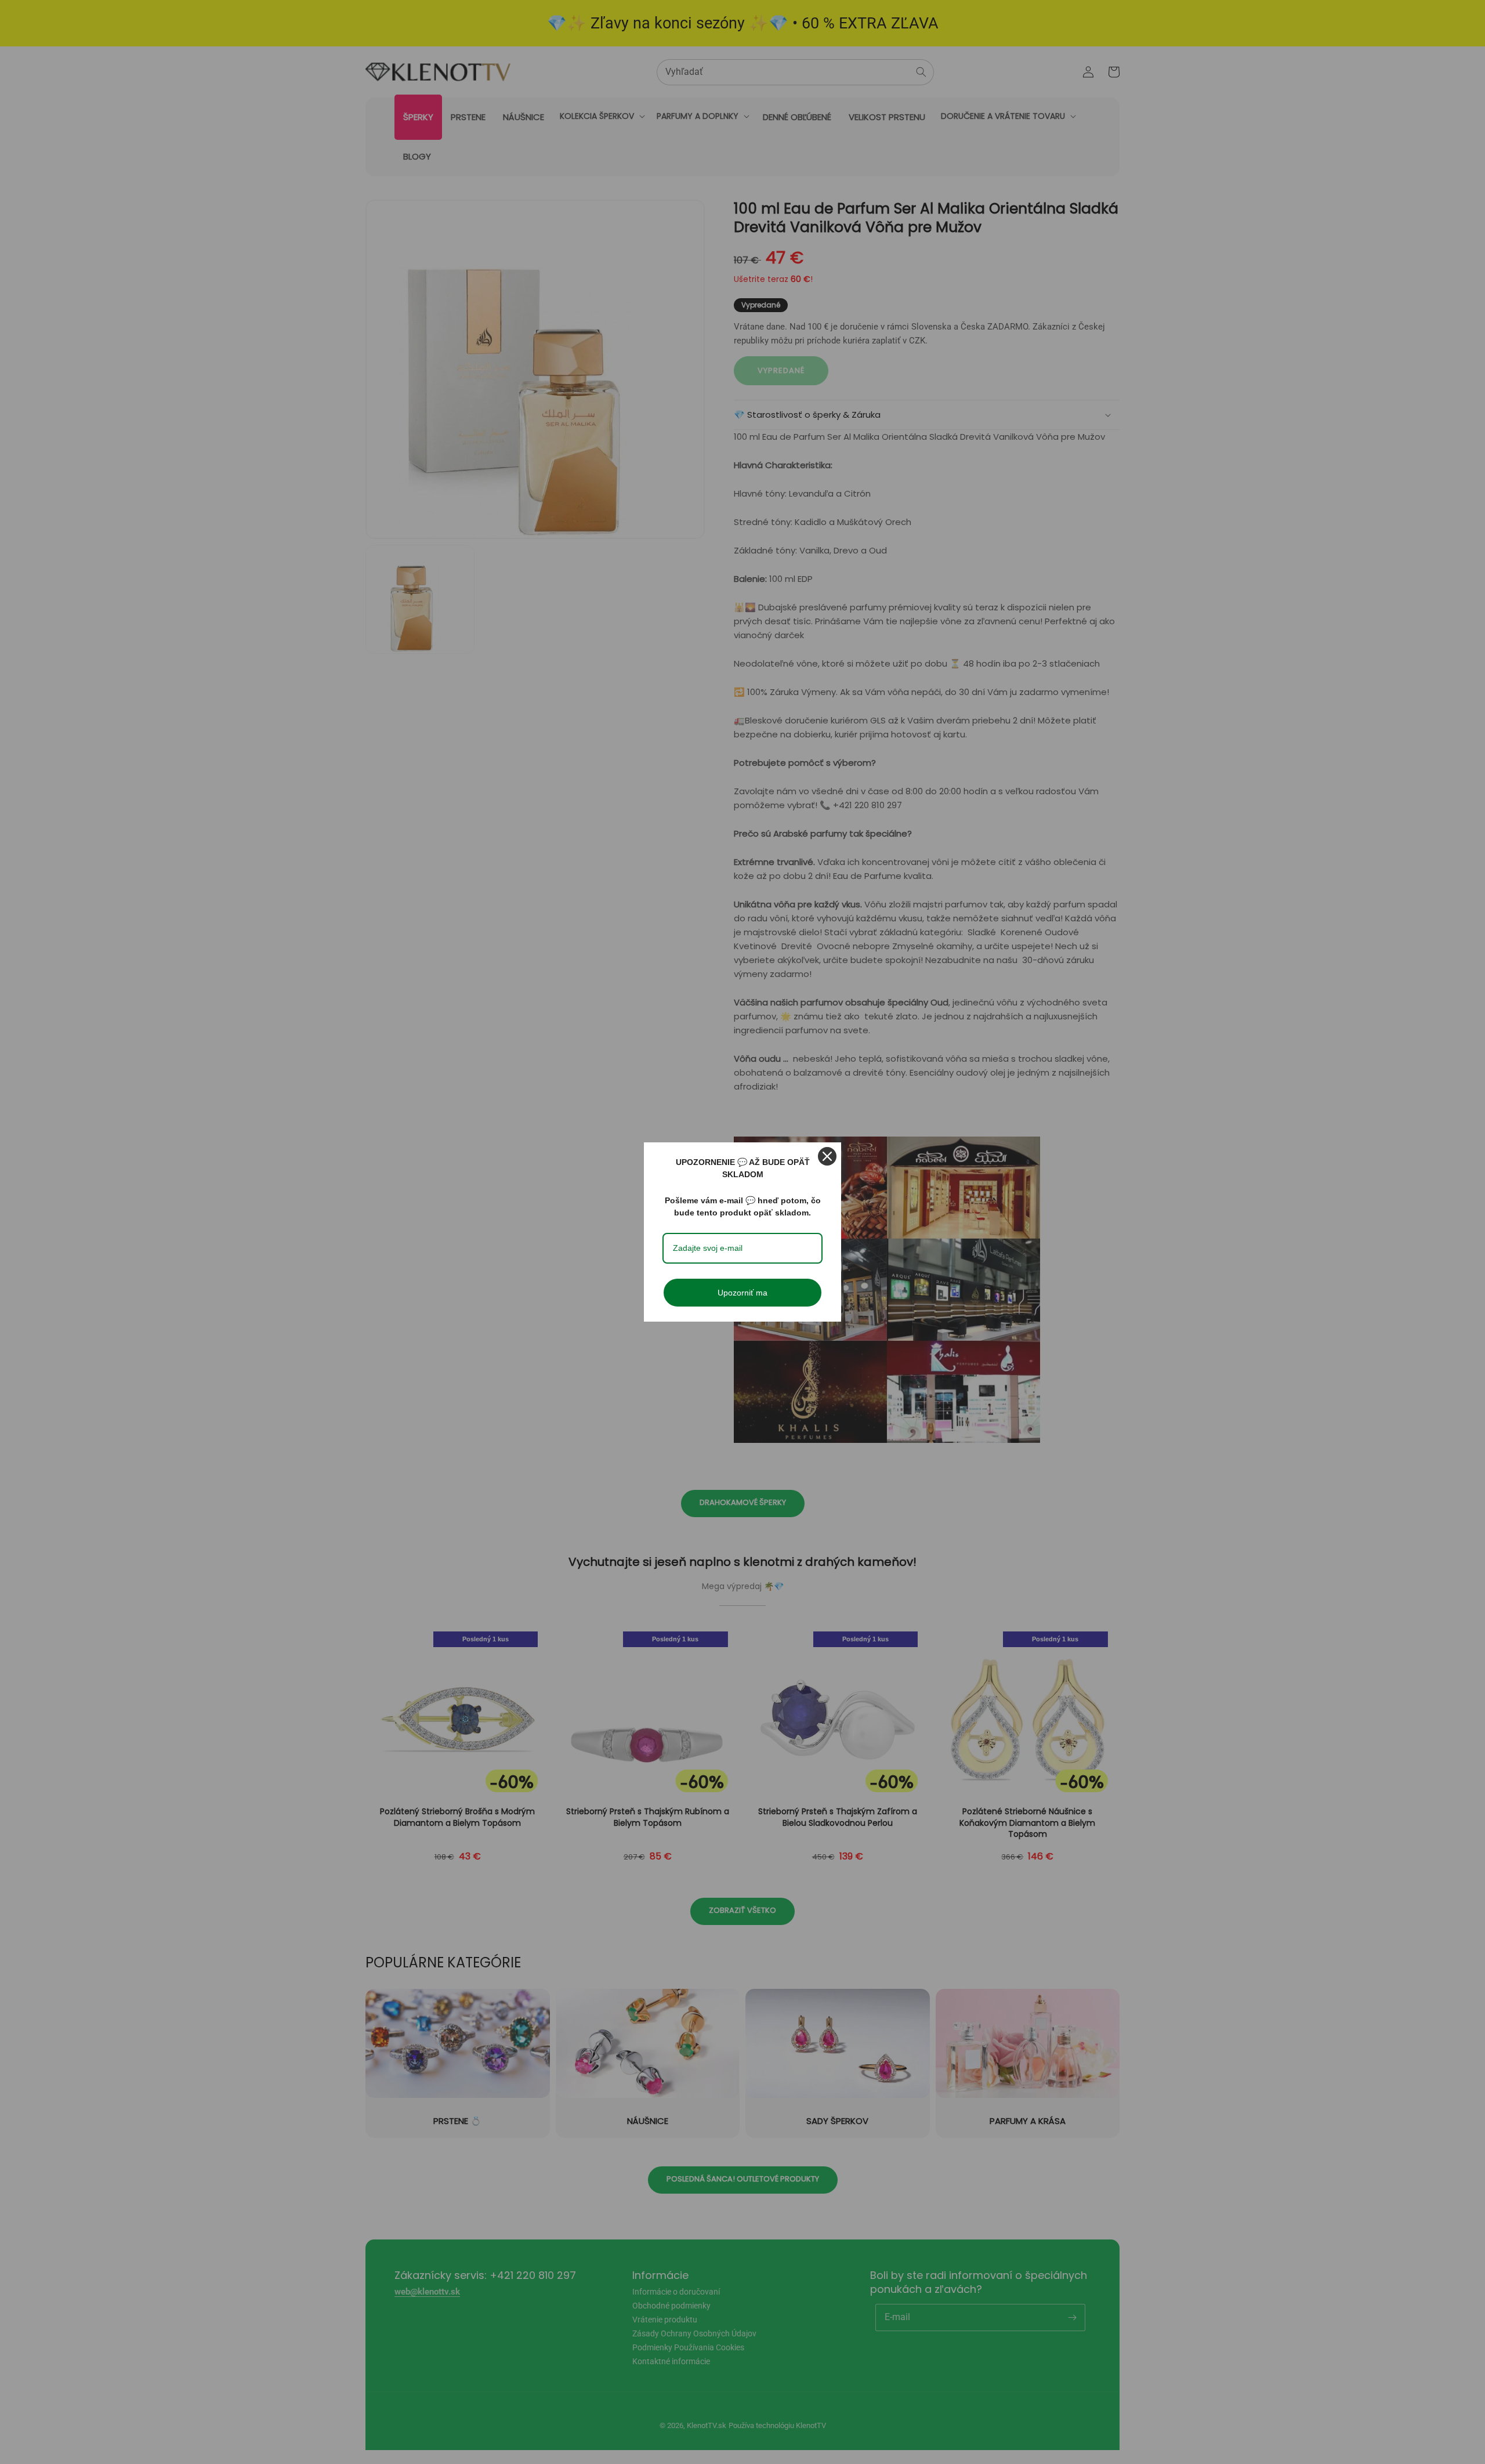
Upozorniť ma (742, 1293)
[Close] (827, 1156)
